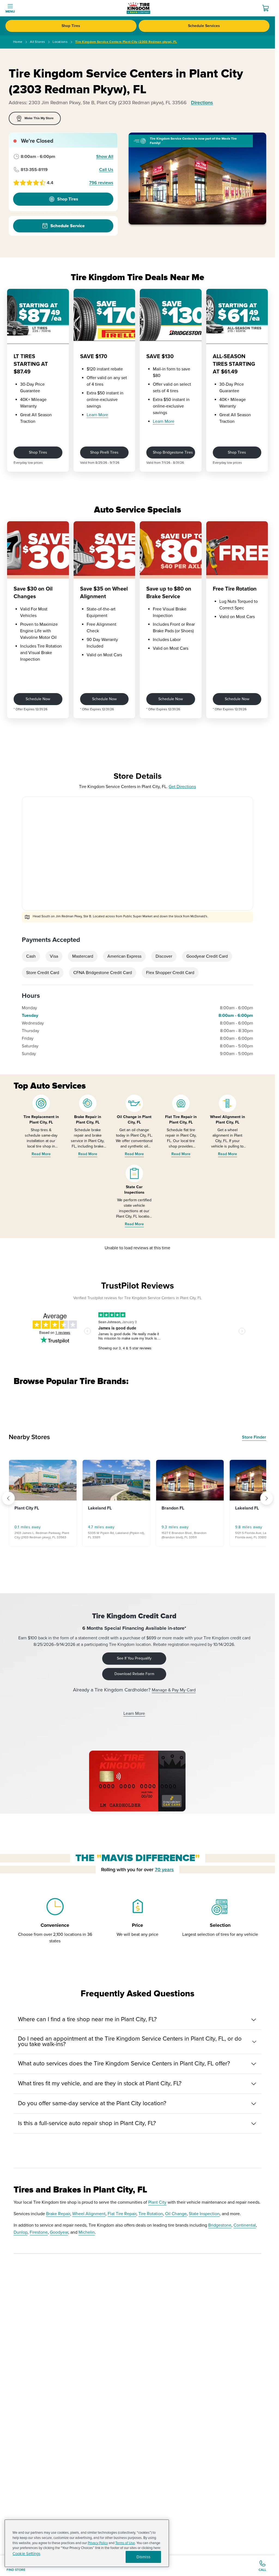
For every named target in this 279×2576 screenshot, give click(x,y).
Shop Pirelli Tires (104, 452)
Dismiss (143, 2557)
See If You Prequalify (134, 1658)
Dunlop (21, 2232)
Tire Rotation (151, 2214)
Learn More (97, 415)
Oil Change (176, 2214)
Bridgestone (220, 2225)
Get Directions (182, 787)
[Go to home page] (139, 8)
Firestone (39, 2232)
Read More (41, 1154)
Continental (245, 2225)
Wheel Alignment (89, 2214)
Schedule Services (204, 26)
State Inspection (204, 2214)
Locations (60, 42)
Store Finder (254, 1437)
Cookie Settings (26, 2554)
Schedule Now (38, 699)
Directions (202, 103)
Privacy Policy (98, 2543)
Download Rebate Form (134, 1674)
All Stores (37, 42)
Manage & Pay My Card (174, 1690)
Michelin (87, 2232)
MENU (10, 12)
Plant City (157, 2202)
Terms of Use (125, 2543)
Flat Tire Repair (122, 2214)
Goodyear (59, 2232)
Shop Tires (71, 26)
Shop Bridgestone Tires (173, 452)
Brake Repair (58, 2214)
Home (18, 42)
